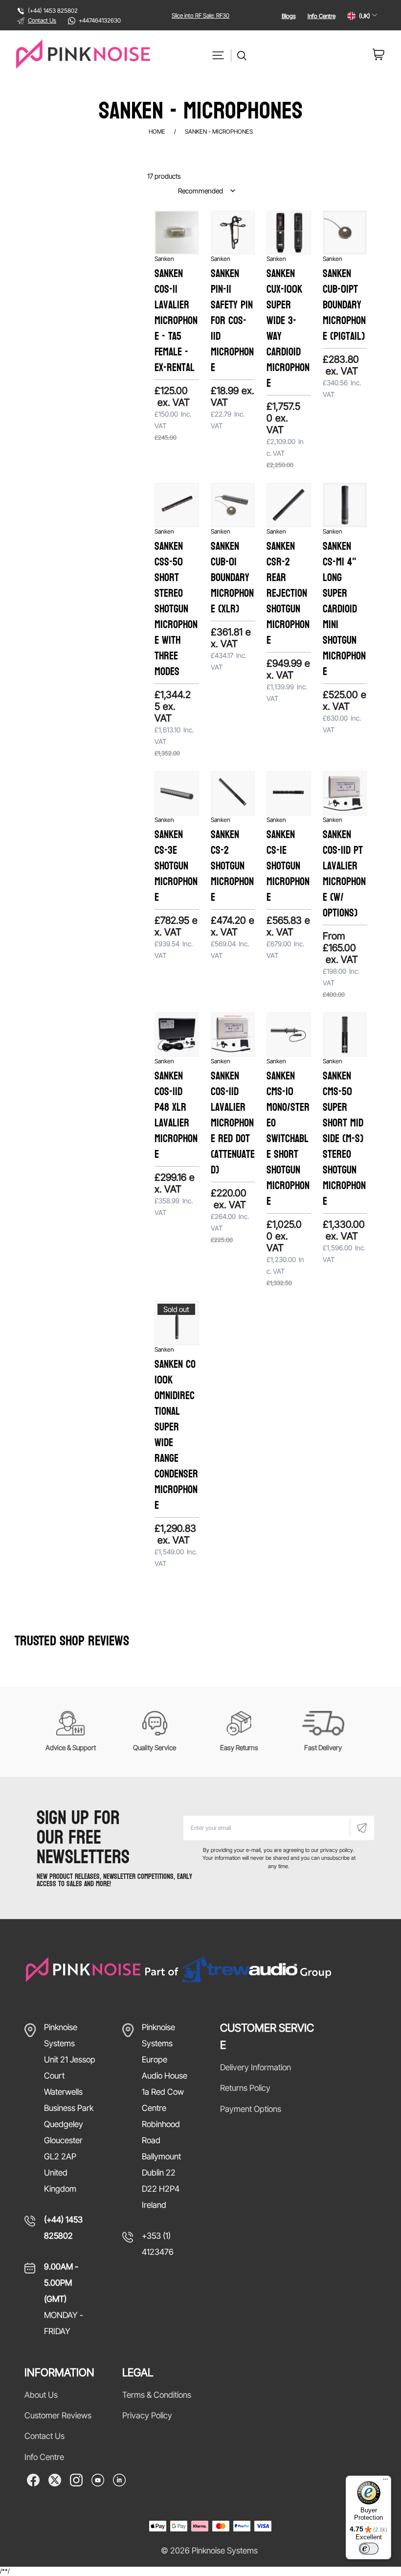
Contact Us (42, 20)
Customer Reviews (58, 2415)
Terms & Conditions (157, 2395)
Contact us (45, 2436)
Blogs (289, 16)
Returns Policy (245, 2088)
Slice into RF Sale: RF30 (200, 15)
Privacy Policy (147, 2415)
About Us (41, 2395)
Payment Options (251, 2109)
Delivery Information (256, 2067)
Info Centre (322, 16)
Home (157, 131)
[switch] (369, 2549)
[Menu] (385, 2482)
